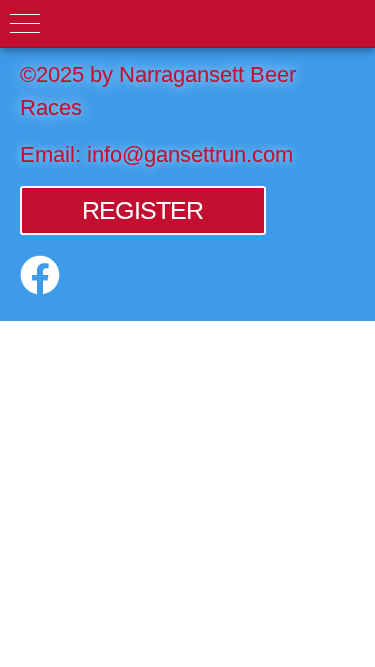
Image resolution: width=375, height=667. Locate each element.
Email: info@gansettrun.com (156, 154)
